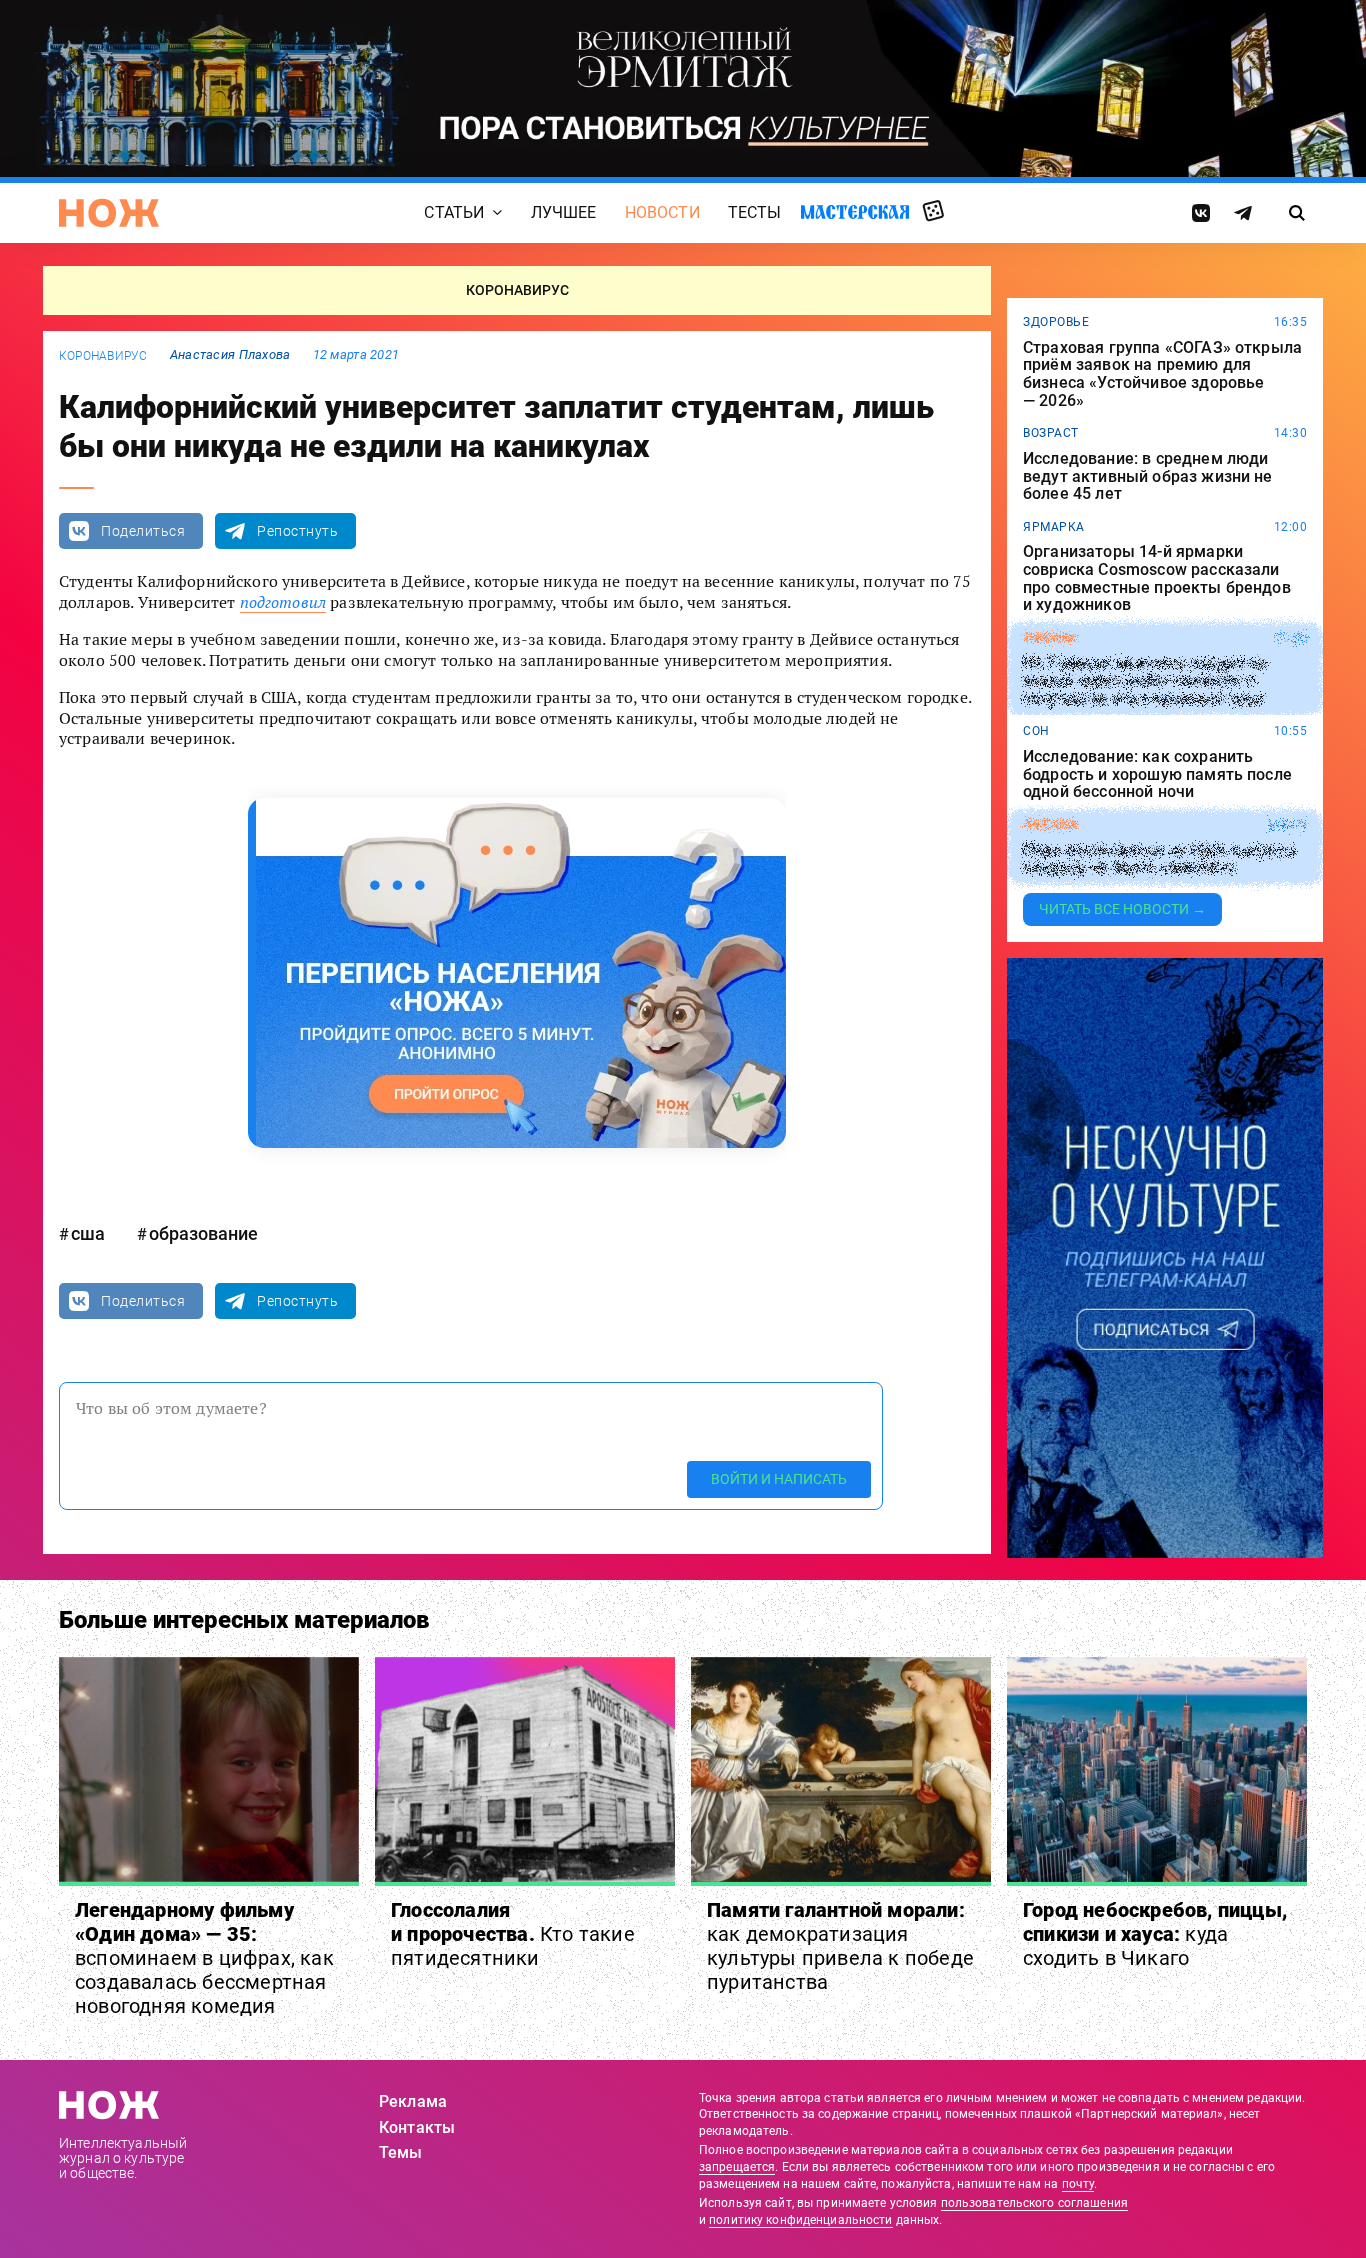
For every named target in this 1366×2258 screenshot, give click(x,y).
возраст (1051, 433)
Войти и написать (779, 1479)
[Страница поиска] (1297, 213)
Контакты (417, 2127)
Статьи (454, 212)
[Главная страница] (109, 213)
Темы (401, 2152)
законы (1049, 638)
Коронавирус (103, 356)
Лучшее (564, 212)
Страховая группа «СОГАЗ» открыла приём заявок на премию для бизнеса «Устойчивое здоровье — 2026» (1162, 374)
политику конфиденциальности (800, 2220)
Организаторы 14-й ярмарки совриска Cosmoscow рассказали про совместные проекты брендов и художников (1157, 578)
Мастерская (855, 211)
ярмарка (1054, 527)
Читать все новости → (1122, 909)
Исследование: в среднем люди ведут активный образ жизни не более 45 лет (1148, 476)
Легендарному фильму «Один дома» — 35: (204, 1958)
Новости (662, 212)
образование (203, 1233)
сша (88, 1233)
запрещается (737, 2167)
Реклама (413, 2101)
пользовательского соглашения (1034, 2203)
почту (1078, 2184)
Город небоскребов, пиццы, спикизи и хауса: (1155, 1934)
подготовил (283, 602)
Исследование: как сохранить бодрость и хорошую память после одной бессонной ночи (1157, 774)
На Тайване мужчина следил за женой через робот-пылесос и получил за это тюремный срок (1144, 681)
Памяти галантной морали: (840, 1946)
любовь (1050, 825)
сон (1036, 731)
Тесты (755, 212)
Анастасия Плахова (230, 354)
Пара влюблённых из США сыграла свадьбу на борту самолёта (1159, 859)
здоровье (1056, 322)
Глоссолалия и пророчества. (513, 1934)
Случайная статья (933, 212)
